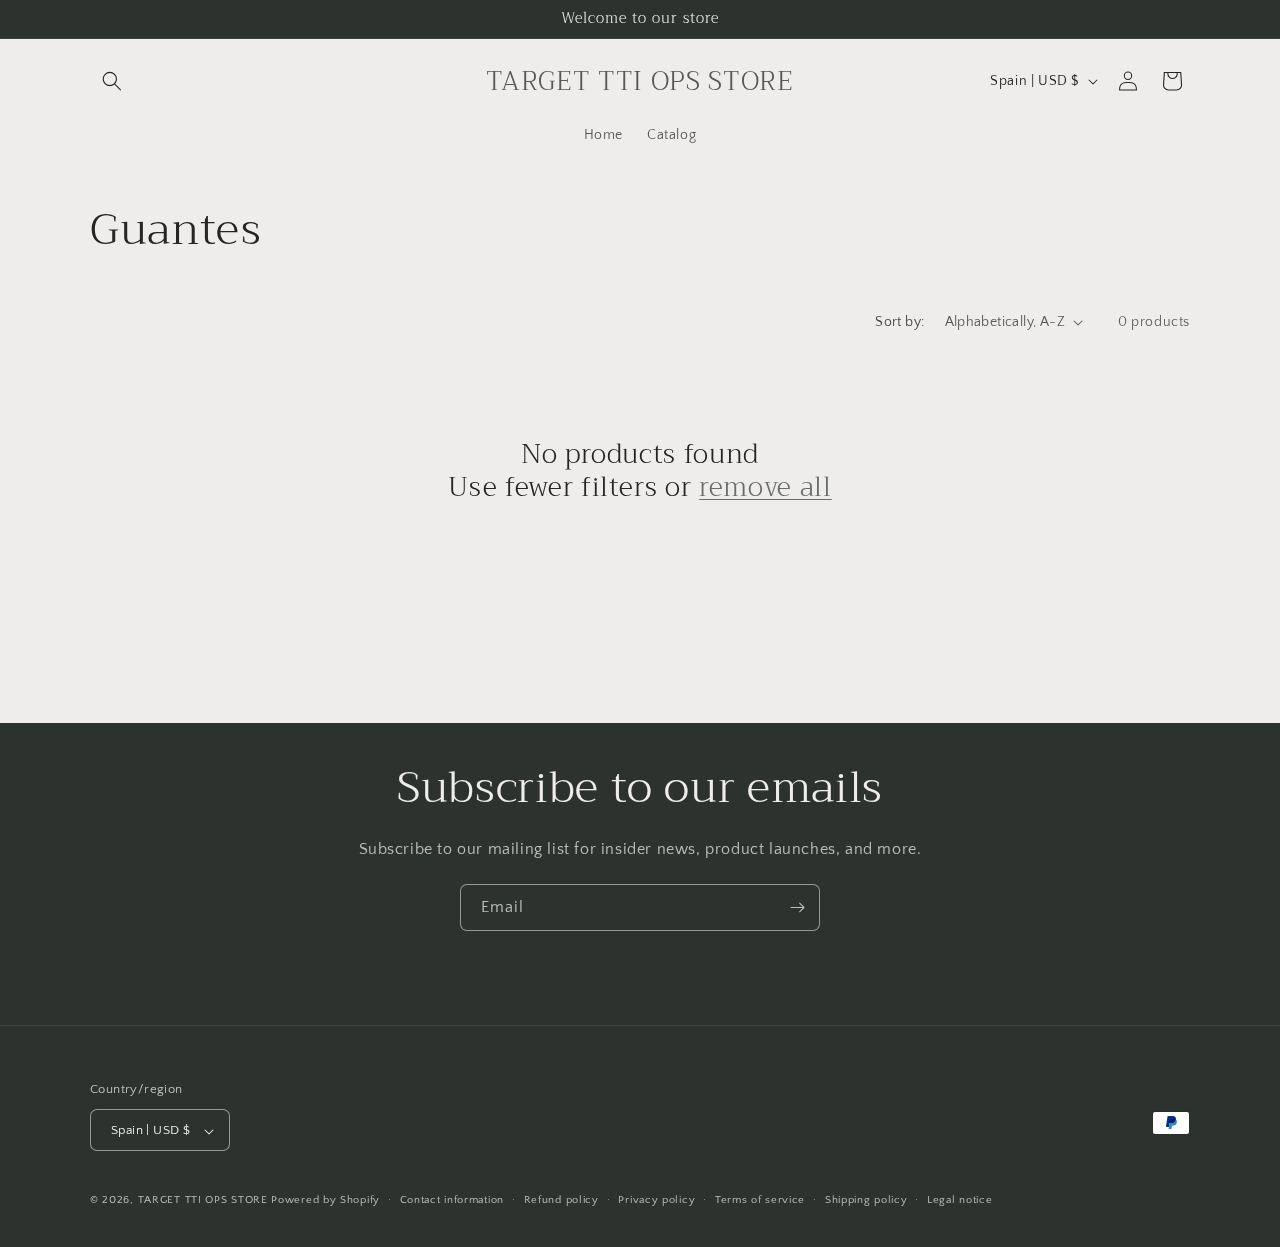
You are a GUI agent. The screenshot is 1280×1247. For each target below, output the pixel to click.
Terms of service (760, 1200)
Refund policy (561, 1200)
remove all (765, 488)
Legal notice (959, 1200)
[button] (112, 81)
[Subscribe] (797, 907)
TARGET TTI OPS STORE (203, 1201)
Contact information (452, 1200)
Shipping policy (866, 1200)
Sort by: (899, 322)
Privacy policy (656, 1200)
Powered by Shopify (325, 1201)
